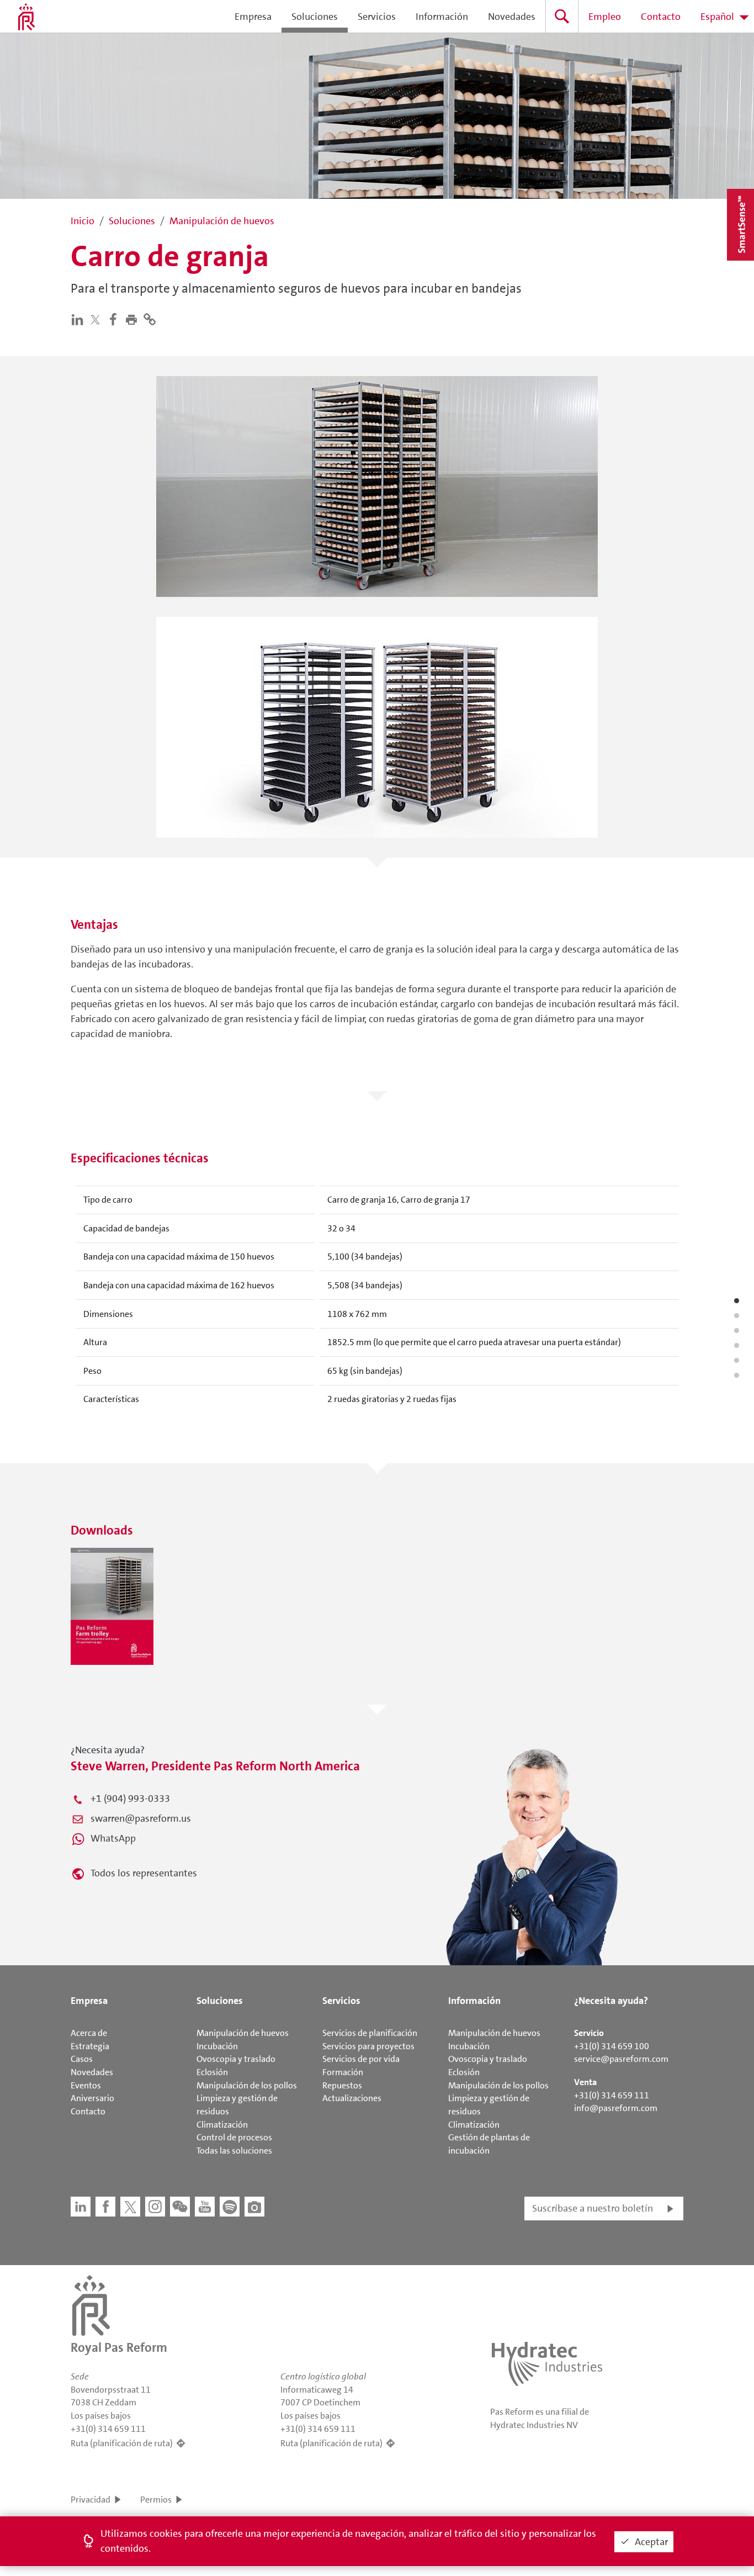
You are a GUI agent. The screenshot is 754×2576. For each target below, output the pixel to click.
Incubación (217, 2046)
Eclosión (212, 2072)
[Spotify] (230, 2207)
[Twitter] (98, 319)
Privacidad (91, 2500)
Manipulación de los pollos (247, 2085)
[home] (26, 17)
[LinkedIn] (80, 319)
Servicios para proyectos (368, 2046)
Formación (343, 2072)
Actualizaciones (352, 2098)
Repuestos (342, 2085)
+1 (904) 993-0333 (130, 1799)
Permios (156, 2500)
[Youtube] (205, 2207)
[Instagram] (155, 2207)
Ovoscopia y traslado (236, 2059)
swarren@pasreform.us (141, 1818)
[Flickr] (254, 2207)
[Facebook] (116, 319)
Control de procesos (234, 2137)
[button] (134, 319)
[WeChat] (180, 2207)
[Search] (562, 16)
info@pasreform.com (616, 2108)
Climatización (222, 2125)
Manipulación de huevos (243, 2033)
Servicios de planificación (370, 2033)
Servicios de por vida (361, 2059)
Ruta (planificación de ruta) (122, 2443)
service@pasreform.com (621, 2059)
